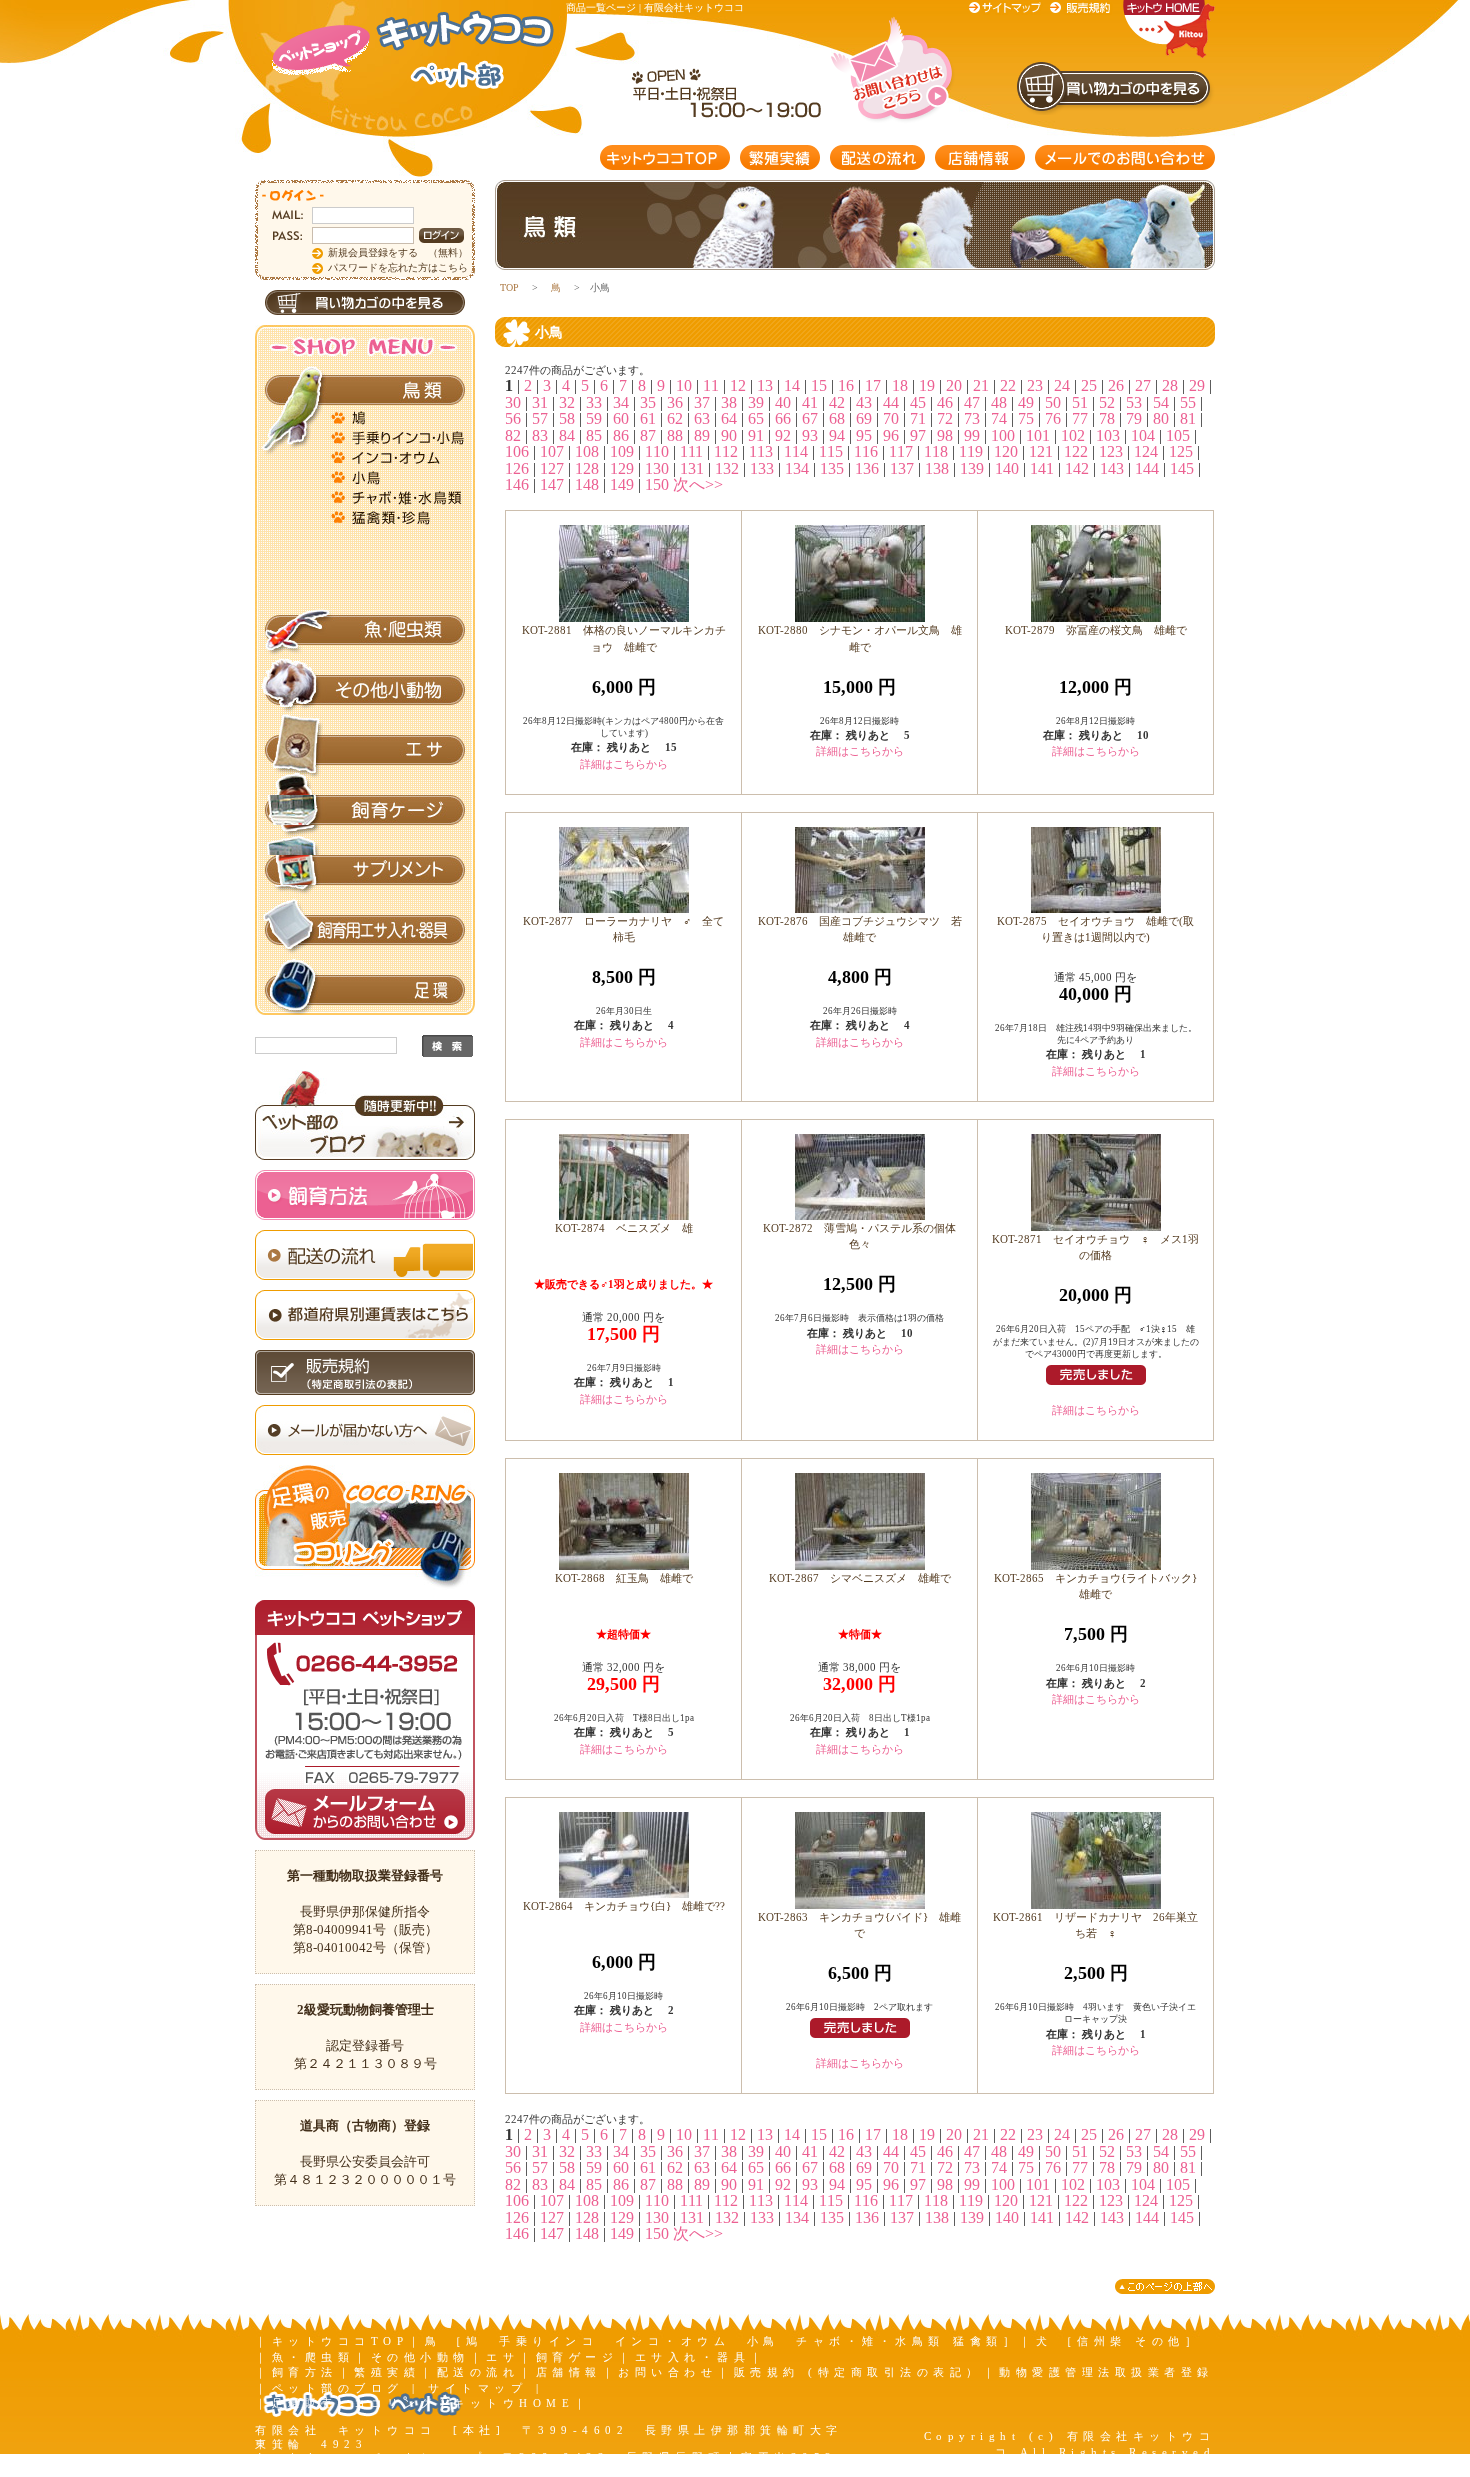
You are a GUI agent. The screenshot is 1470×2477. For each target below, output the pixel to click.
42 (837, 402)
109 (622, 451)
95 (864, 435)
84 (567, 435)
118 (936, 451)
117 (901, 451)
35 (648, 402)
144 (1147, 468)
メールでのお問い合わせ (1125, 157)
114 (796, 451)
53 (1134, 402)
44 (891, 402)
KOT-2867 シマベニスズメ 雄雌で (860, 1578)
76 (1053, 418)
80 (1161, 418)
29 (1197, 385)
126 (517, 468)
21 (981, 385)
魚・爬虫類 (365, 630)
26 (1116, 385)
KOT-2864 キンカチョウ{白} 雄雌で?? (624, 1906)
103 (1108, 435)
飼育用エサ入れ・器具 (365, 930)
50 (1053, 402)
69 (864, 418)
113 (761, 451)
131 (692, 468)
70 (891, 418)
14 (792, 385)
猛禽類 (400, 515)
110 (657, 451)
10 (684, 385)
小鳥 (400, 475)
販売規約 (1080, 7)
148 (587, 484)
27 (1143, 385)
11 (711, 385)
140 (1007, 468)
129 (622, 468)
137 (902, 468)
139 (972, 468)
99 (972, 435)
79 (1134, 418)
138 (937, 468)
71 (918, 418)
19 (927, 385)
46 (945, 402)
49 (1026, 402)
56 (513, 418)
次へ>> (698, 484)
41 (810, 402)
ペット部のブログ (338, 2388)
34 (621, 402)
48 (999, 402)
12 (738, 385)
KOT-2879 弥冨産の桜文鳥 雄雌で (1096, 630)
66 (783, 418)
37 (702, 402)
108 (587, 451)
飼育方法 (305, 2372)
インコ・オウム (400, 455)
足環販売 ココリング (354, 2403)
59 (594, 418)
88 (675, 435)
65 (756, 418)
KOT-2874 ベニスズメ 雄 (624, 1228)
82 (513, 435)
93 (810, 435)
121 (1041, 451)
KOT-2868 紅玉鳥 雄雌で (624, 1578)
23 (1035, 385)
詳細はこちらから (624, 764)
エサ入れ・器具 (693, 2357)
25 (1089, 385)
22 (1008, 385)
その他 (400, 595)
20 (954, 385)
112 (726, 451)
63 (702, 418)
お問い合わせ (667, 2372)
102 (1073, 435)
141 (1042, 468)
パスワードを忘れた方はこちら (398, 267)
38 (729, 402)
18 (900, 385)
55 (1188, 402)
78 (1107, 418)
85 (594, 435)
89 (702, 435)
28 (1170, 385)
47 (972, 402)
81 (1188, 418)
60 (621, 418)
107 (552, 451)
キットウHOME (513, 2403)
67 (810, 418)
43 (864, 402)
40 (783, 402)
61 (648, 418)
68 (837, 418)
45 (918, 402)
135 (832, 468)
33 (594, 402)
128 (587, 468)
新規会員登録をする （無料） (398, 252)
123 (1111, 451)
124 (1146, 451)
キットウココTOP (665, 157)
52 (1107, 402)
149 (622, 484)
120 (1006, 451)
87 (648, 435)
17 (873, 385)
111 (691, 451)
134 (797, 468)
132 (727, 468)
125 (1181, 451)
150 (657, 484)
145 (1182, 468)
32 (567, 402)
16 (846, 385)
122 (1076, 451)
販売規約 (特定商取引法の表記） (858, 2372)
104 (1143, 435)
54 (1161, 402)
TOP (509, 287)
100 (1003, 435)
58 (567, 418)
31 (540, 402)
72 (945, 418)
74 (999, 418)
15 (819, 385)
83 (540, 435)
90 (729, 435)
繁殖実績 (780, 157)
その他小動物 (365, 690)
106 (517, 451)
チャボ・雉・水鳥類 (400, 495)
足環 (365, 990)
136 (867, 468)
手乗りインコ (400, 435)
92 (783, 435)
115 (831, 451)
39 (756, 402)
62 (675, 418)
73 (972, 418)
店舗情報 (980, 157)
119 (971, 451)
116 (866, 451)
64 (729, 418)
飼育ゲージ (365, 810)
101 (1038, 435)
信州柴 (400, 575)
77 (1080, 418)
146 (517, 484)
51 (1080, 402)
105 (1178, 435)
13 (765, 385)
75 (1026, 418)
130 (657, 468)
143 (1112, 468)
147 (552, 484)
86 (621, 435)
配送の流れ (877, 157)
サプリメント (365, 870)
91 (756, 435)
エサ (365, 750)
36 (675, 402)
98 (945, 435)
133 (762, 468)
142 (1077, 468)
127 (552, 468)
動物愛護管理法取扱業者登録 (1106, 2372)
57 (540, 418)
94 (837, 435)
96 (891, 435)
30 (513, 402)
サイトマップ (1008, 7)
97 (918, 435)
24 (1062, 385)
